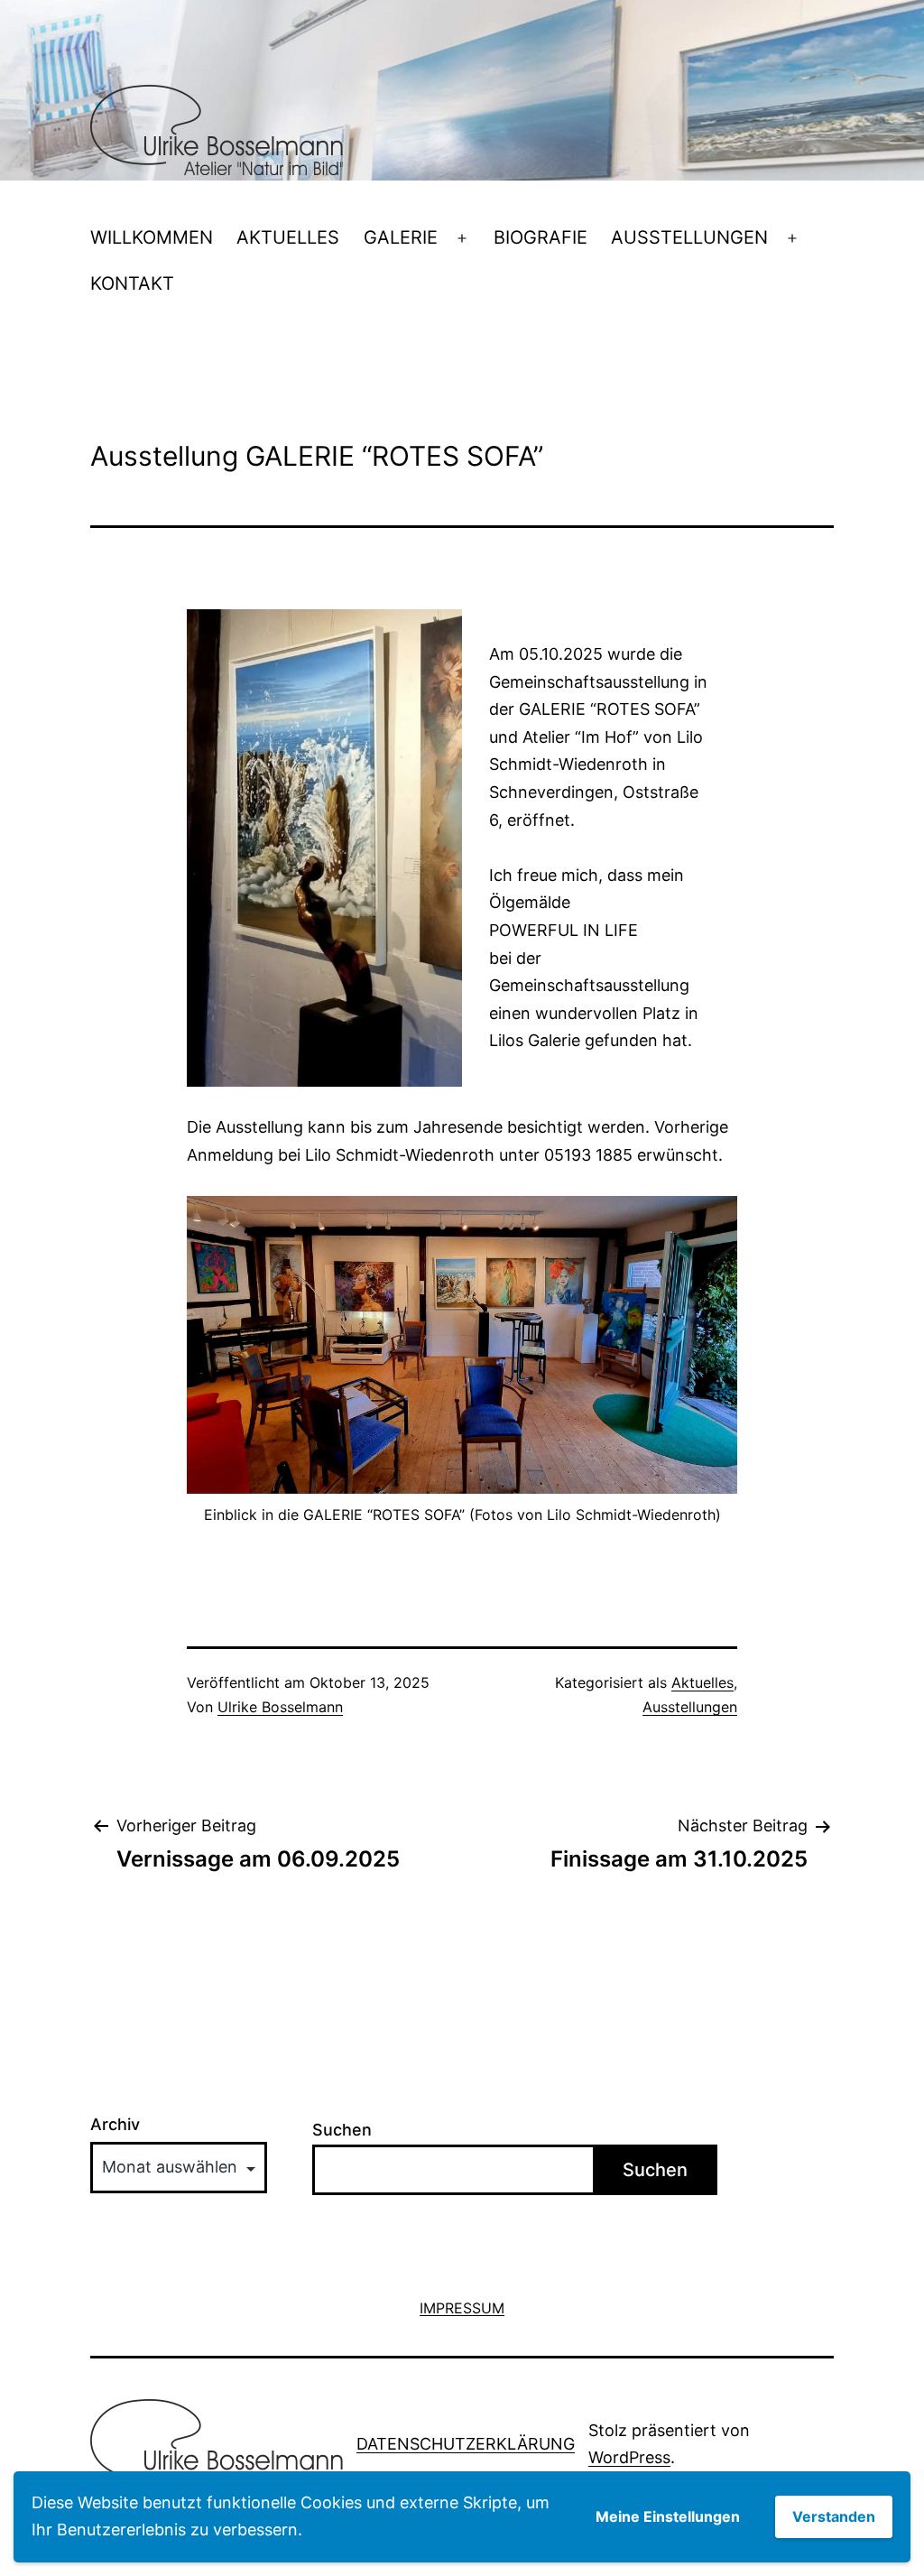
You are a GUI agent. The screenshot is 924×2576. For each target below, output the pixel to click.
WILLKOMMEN (152, 237)
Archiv (115, 2125)
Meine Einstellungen (668, 2516)
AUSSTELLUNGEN (689, 237)
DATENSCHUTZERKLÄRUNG (466, 2444)
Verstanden (834, 2516)
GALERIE (401, 237)
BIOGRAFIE (541, 237)
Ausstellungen (690, 1707)
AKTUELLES (288, 237)
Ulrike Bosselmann (280, 1707)
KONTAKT (132, 283)
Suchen (342, 2130)
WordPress (629, 2457)
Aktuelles (702, 1682)
